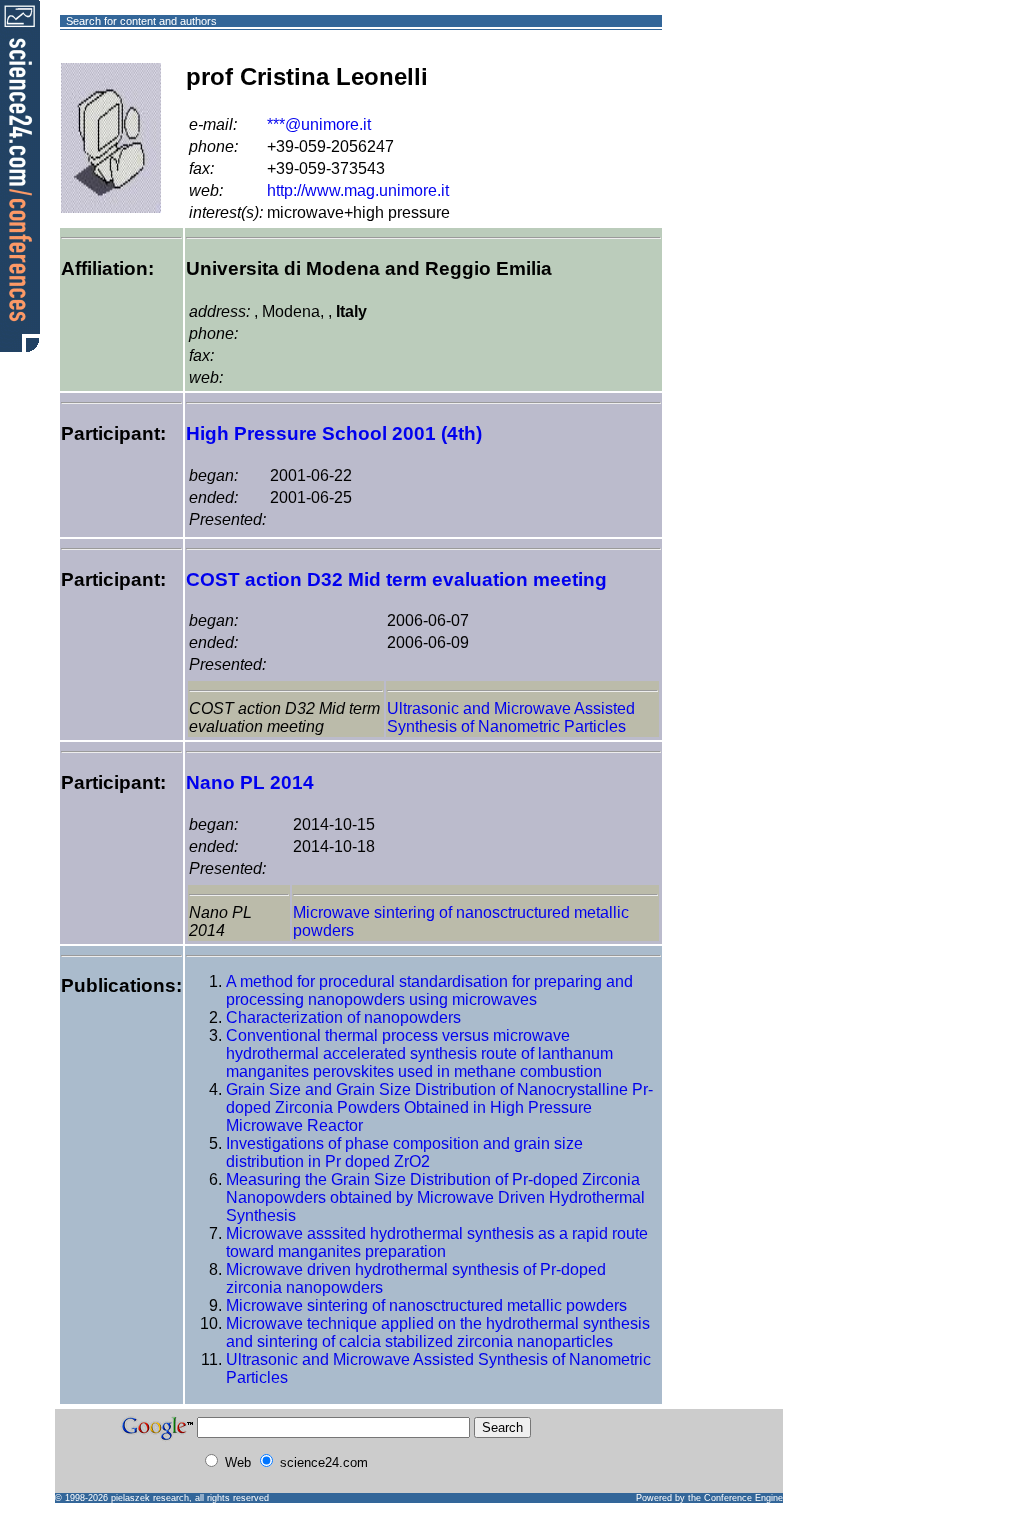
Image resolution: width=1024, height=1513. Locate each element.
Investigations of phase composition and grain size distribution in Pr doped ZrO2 (404, 1152)
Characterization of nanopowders (343, 1017)
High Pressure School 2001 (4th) (334, 433)
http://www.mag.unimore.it (358, 190)
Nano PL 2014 (250, 782)
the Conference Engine (735, 1498)
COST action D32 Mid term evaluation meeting (396, 579)
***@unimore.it (319, 124)
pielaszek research (150, 1498)
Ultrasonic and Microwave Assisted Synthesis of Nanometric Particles (511, 717)
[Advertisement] (734, 93)
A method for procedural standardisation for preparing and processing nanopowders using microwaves (429, 990)
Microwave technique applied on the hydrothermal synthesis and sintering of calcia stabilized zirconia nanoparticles (438, 1332)
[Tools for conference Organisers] (20, 175)
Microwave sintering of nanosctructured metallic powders (426, 1305)
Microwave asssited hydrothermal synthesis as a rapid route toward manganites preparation (437, 1242)
